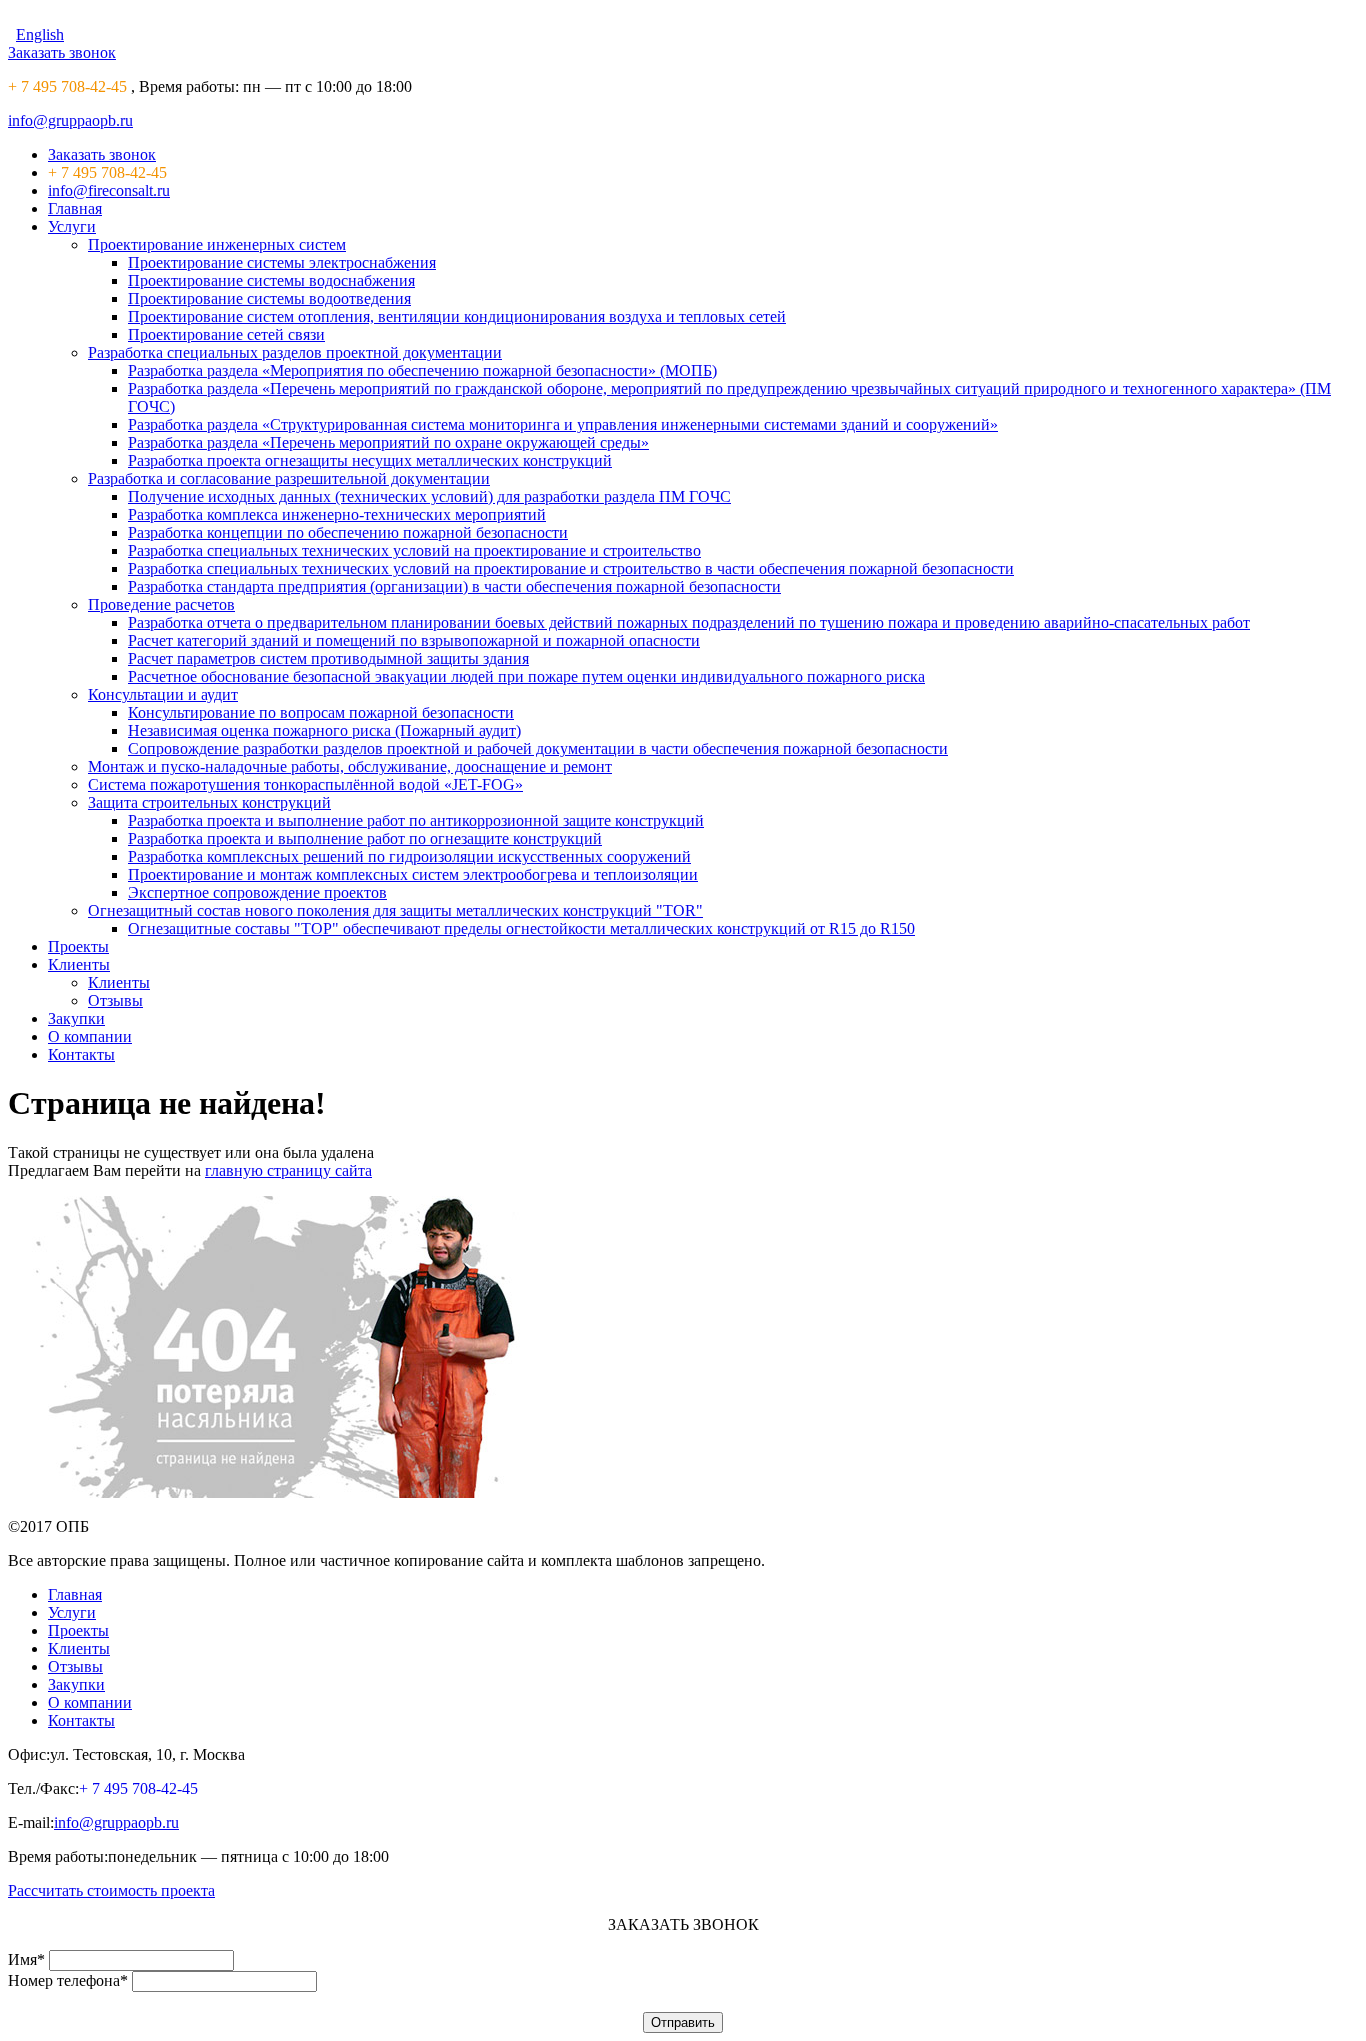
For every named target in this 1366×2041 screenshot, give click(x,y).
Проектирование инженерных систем (217, 244)
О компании (90, 1036)
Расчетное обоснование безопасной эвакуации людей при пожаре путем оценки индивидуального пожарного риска (526, 676)
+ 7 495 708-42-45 (67, 86)
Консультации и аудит (163, 694)
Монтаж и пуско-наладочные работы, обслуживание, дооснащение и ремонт (350, 766)
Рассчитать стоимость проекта (111, 1890)
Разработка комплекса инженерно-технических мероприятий (337, 514)
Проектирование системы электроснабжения (282, 262)
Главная (75, 208)
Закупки (76, 1018)
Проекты (78, 946)
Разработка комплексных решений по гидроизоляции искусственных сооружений (409, 856)
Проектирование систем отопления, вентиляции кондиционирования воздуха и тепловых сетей (457, 316)
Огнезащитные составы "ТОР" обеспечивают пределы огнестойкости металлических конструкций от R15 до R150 (521, 928)
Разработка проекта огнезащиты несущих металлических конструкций (370, 460)
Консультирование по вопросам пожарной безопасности (321, 712)
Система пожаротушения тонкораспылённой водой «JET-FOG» (305, 784)
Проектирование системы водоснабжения (271, 280)
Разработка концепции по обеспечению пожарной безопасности (348, 532)
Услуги (72, 226)
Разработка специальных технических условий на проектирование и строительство (414, 550)
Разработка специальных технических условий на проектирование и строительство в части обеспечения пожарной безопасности (571, 568)
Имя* (26, 1959)
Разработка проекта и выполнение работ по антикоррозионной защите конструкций (416, 820)
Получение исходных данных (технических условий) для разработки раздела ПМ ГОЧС (429, 496)
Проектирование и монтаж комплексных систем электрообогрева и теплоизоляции (413, 874)
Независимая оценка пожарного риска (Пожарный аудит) (324, 730)
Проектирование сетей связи (226, 334)
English (40, 34)
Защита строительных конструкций (209, 802)
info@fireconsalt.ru (109, 190)
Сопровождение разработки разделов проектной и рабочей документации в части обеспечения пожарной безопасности (538, 748)
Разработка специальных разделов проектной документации (295, 352)
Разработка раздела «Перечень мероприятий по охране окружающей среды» (388, 442)
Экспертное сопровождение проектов (257, 892)
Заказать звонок (62, 52)
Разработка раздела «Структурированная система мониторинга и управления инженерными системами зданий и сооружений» (563, 424)
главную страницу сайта (288, 1170)
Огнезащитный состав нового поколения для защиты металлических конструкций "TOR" (395, 910)
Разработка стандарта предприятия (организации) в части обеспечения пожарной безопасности (454, 586)
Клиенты (79, 964)
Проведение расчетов (161, 604)
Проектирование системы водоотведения (269, 298)
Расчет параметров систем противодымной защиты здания (328, 658)
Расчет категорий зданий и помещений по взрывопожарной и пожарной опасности (414, 640)
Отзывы (115, 1000)
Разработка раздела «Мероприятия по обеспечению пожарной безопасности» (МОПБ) (422, 370)
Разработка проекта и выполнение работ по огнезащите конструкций (365, 838)
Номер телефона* (68, 1980)
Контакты (81, 1054)
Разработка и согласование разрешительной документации (289, 478)
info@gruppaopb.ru (70, 120)
